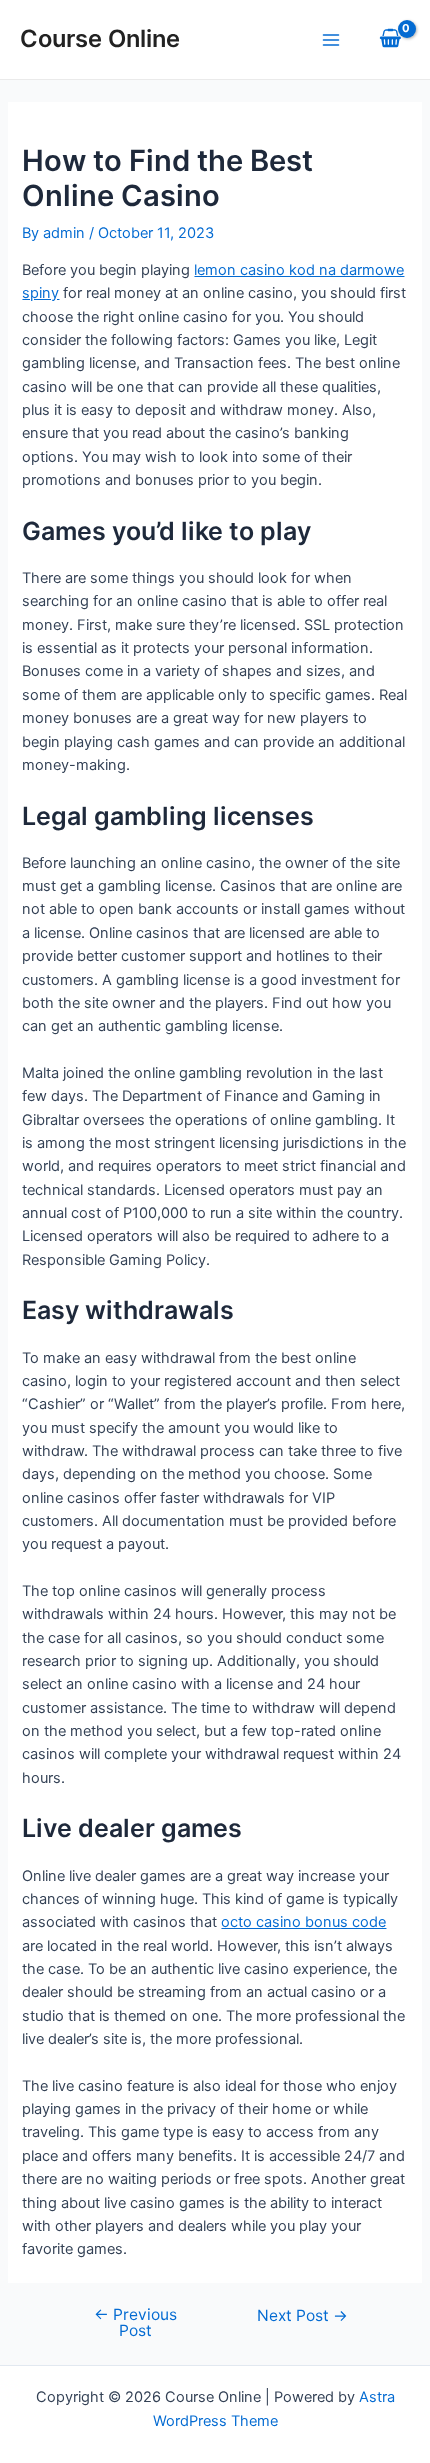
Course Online (100, 38)
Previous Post (135, 2322)
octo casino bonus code (303, 1922)
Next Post (302, 2316)
